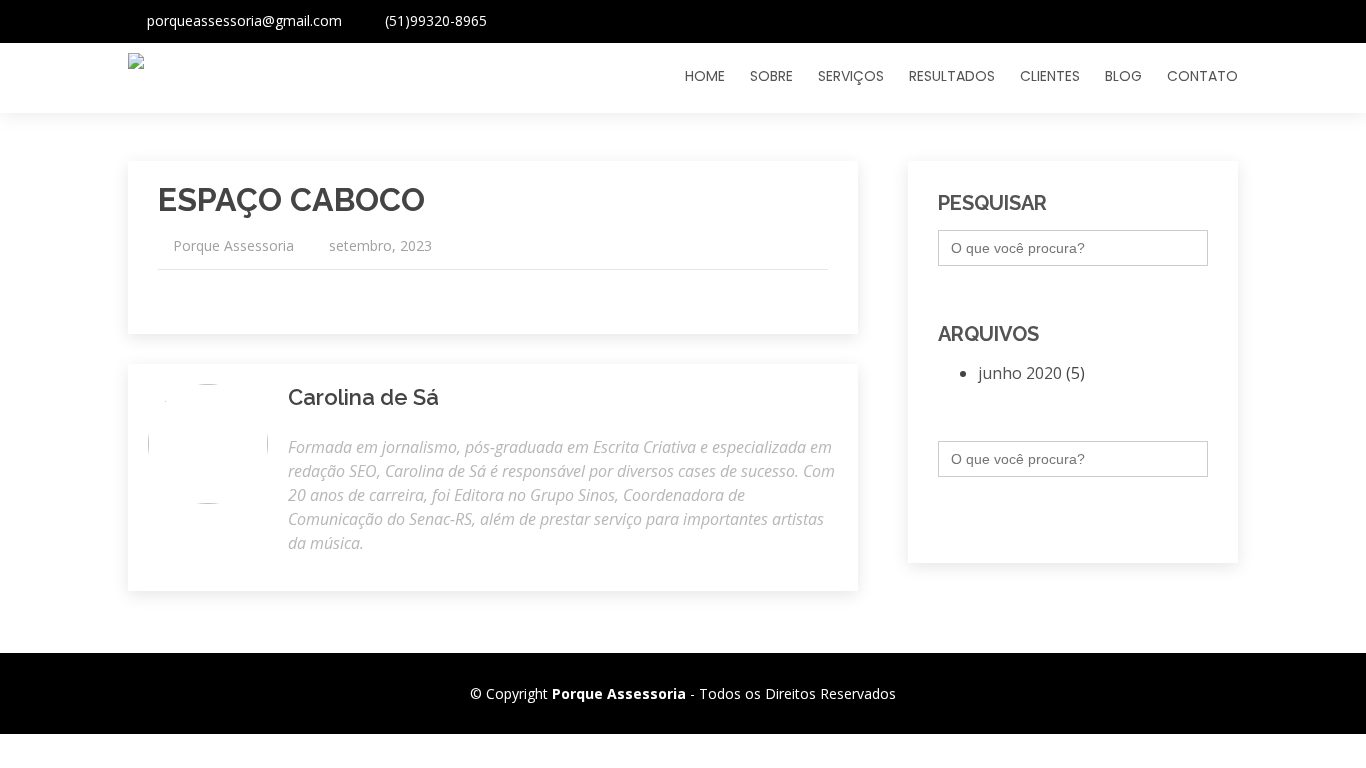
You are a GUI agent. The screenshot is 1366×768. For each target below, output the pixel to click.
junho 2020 (1020, 373)
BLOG (1123, 76)
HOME (705, 76)
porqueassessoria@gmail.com (244, 20)
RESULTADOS (952, 76)
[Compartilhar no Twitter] (798, 292)
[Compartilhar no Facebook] (819, 292)
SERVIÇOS (851, 76)
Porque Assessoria (233, 246)
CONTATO (1202, 76)
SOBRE (771, 76)
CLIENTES (1050, 76)
